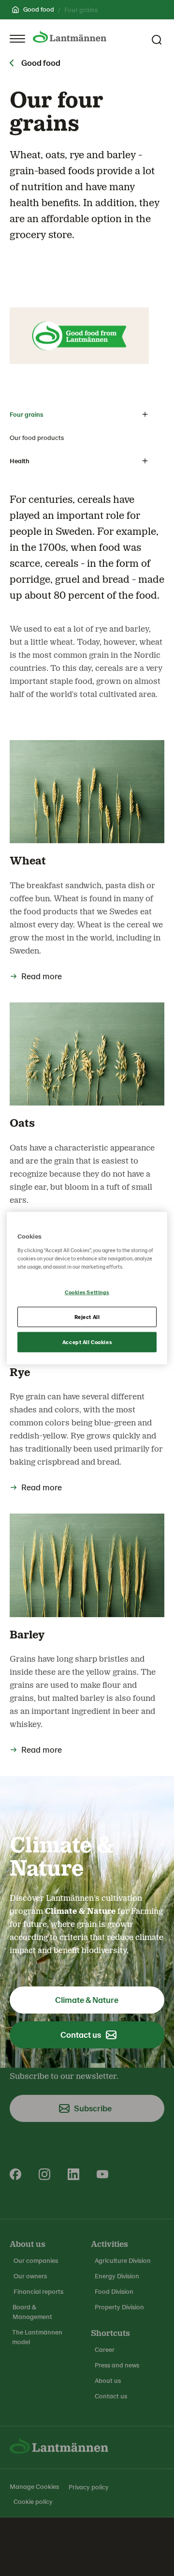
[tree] (79, 438)
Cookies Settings (87, 1292)
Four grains (26, 414)
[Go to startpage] (70, 37)
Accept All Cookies (87, 1341)
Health (20, 461)
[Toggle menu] (17, 39)
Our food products (37, 437)
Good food (39, 9)
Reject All (87, 1316)
